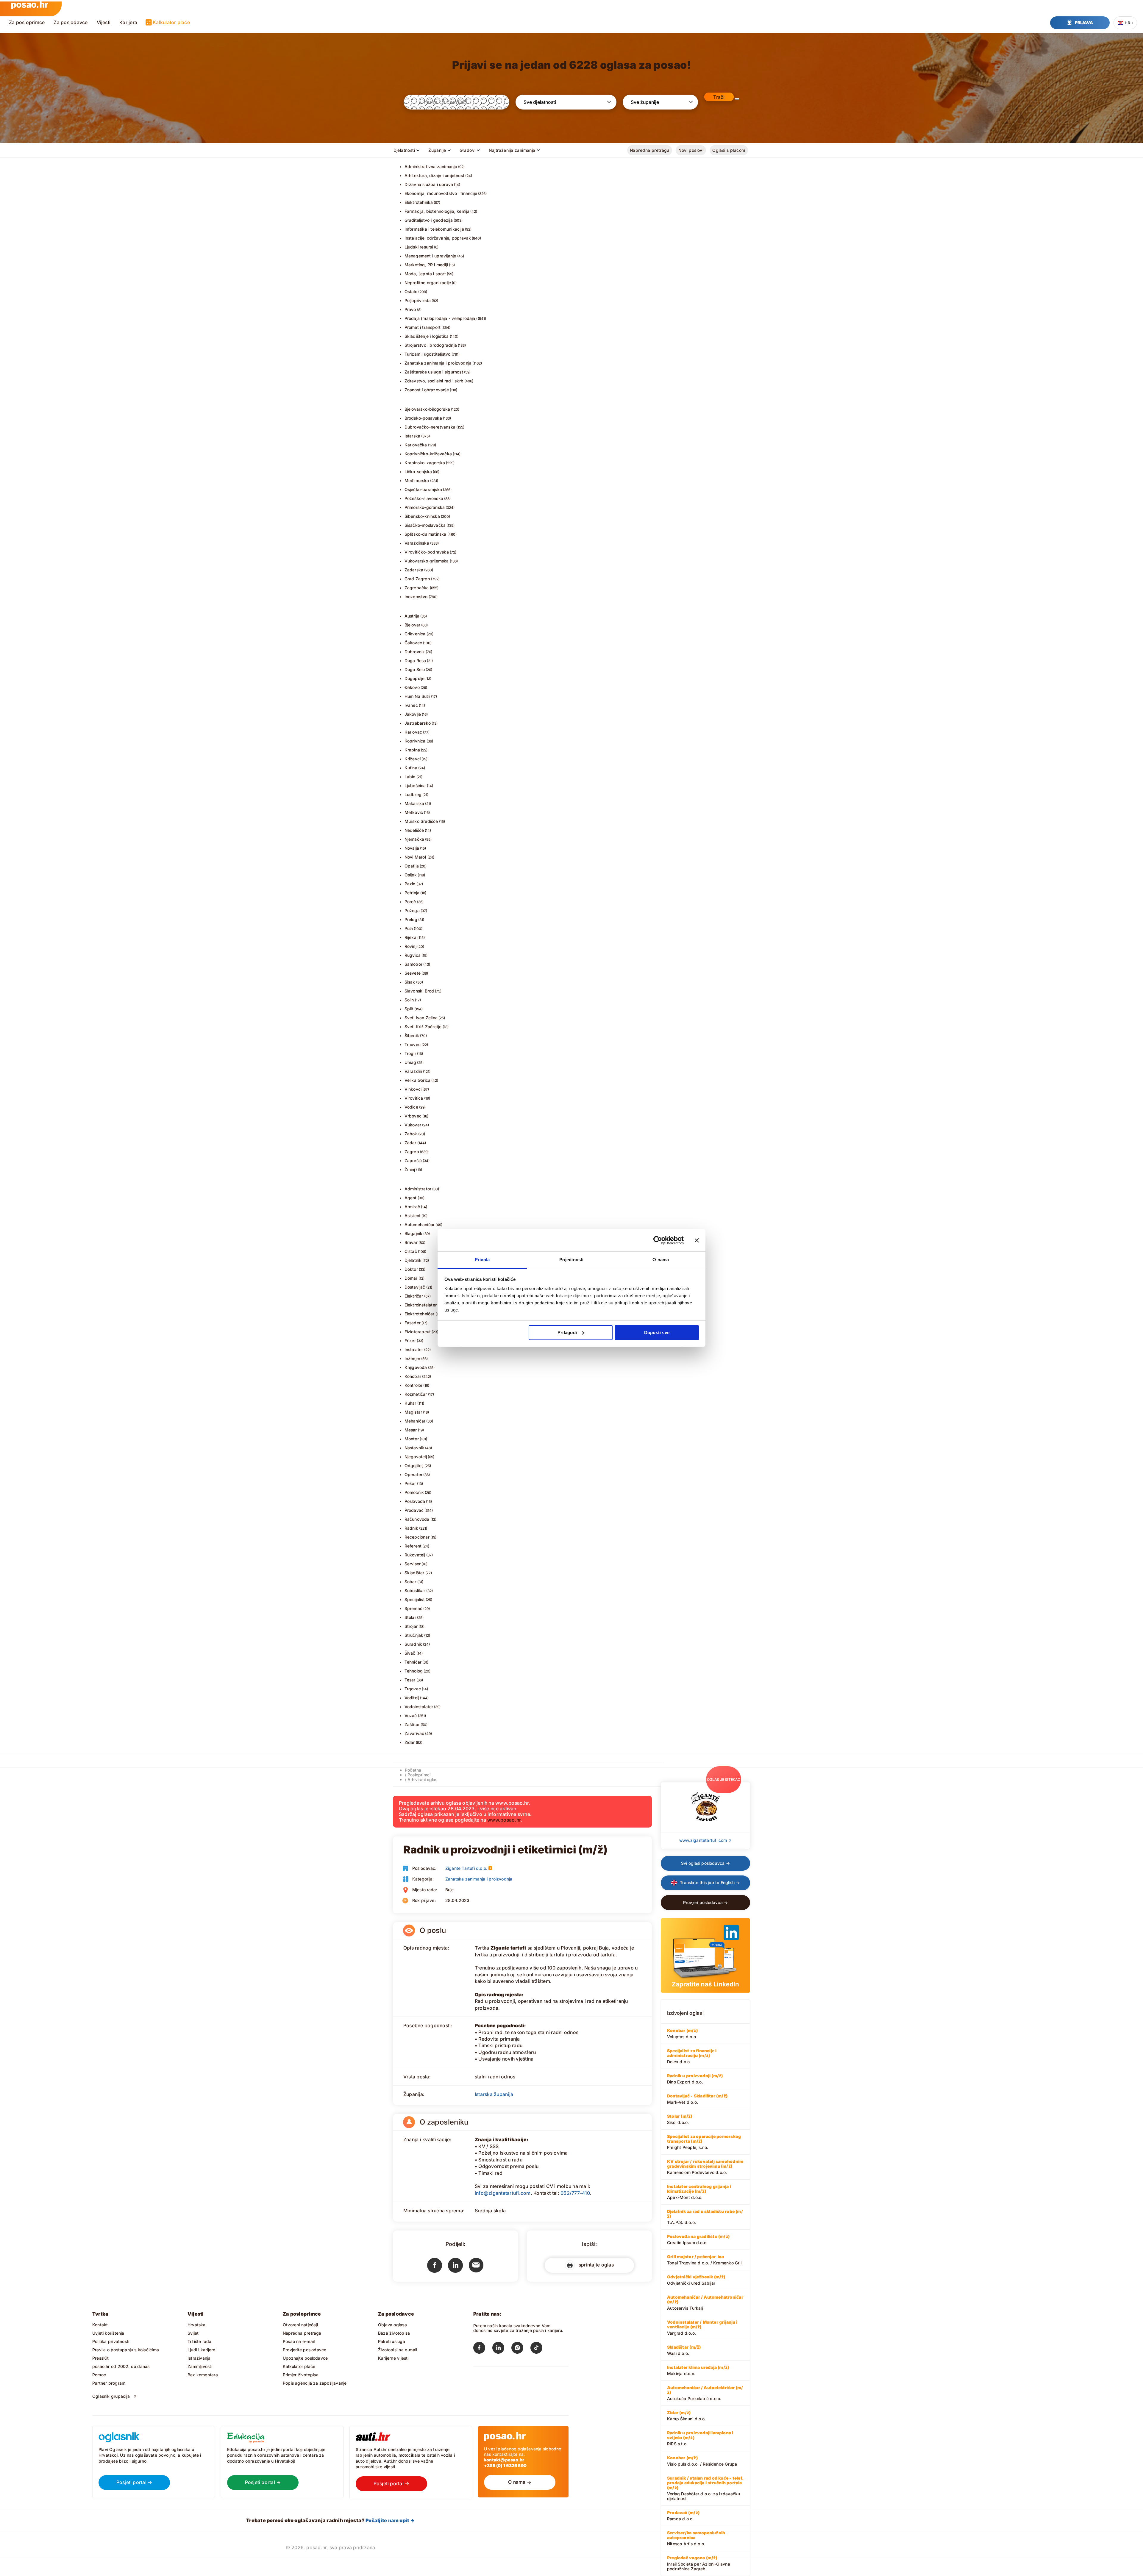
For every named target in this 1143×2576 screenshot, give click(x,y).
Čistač (411, 1251)
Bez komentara (203, 2375)
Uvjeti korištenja (108, 2333)
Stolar (410, 1617)
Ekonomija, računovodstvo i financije (441, 193)
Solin (409, 1000)
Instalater (414, 1349)
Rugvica (413, 955)
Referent (413, 1546)
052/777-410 (575, 2193)
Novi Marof (416, 857)
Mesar (411, 1430)
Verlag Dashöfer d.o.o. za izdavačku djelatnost (705, 2488)
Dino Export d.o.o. (695, 2079)
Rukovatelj (415, 1555)
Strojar (411, 1626)
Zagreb (412, 1152)
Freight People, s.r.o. (704, 2142)
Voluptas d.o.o (682, 2033)
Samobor (413, 964)
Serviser (413, 1564)
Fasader (413, 1323)
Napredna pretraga (650, 150)
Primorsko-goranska (425, 507)
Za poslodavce (71, 22)
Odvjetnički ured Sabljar (696, 2280)
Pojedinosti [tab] (571, 1260)
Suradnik (413, 1644)
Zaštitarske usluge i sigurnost (434, 372)
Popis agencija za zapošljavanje (315, 2383)
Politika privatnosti (111, 2341)
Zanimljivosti (200, 2366)
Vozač (411, 1715)
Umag (410, 1062)
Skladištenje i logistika (427, 336)
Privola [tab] (482, 1260)
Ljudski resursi (419, 247)
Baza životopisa (394, 2333)
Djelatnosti (404, 150)
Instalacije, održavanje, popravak (438, 238)
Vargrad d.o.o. (702, 2328)
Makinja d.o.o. (698, 2370)
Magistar (413, 1412)
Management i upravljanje (430, 256)
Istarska (413, 436)
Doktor (411, 1269)
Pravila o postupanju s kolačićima (126, 2350)
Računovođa (417, 1519)
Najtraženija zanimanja (512, 150)
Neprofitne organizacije (428, 283)
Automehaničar (420, 1224)
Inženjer (413, 1358)
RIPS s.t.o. (700, 2438)
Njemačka (414, 839)
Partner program (109, 2383)
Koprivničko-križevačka (428, 454)
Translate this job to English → (709, 1882)
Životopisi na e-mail (398, 2350)
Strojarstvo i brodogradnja (431, 345)
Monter (412, 1439)
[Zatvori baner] (697, 1240)
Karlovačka (416, 445)
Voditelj (412, 1698)
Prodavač (414, 1510)
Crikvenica (415, 634)
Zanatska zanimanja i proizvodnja (438, 363)
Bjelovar (413, 625)
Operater (414, 1474)
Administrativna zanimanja (431, 167)
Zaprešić (413, 1160)
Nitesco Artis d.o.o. (696, 2538)
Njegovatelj (416, 1457)
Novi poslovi (691, 150)
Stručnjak (414, 1635)
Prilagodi (567, 1332)
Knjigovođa (416, 1367)
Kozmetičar (416, 1394)
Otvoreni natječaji (300, 2325)
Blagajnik (414, 1233)
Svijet (193, 2333)
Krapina (412, 750)
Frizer (410, 1341)
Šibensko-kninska (422, 516)
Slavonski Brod (419, 991)
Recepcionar (417, 1537)
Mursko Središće (421, 821)
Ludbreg (413, 794)
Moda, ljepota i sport (425, 274)
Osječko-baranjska (423, 489)
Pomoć (99, 2375)
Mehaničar (415, 1421)
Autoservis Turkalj (705, 2303)
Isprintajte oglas (594, 2265)
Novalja (412, 848)
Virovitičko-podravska (427, 552)
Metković (414, 812)
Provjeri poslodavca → (705, 1902)
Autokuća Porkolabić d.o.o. (705, 2393)
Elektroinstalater (421, 1305)
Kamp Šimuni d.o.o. (687, 2416)
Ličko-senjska (418, 472)
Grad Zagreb (417, 579)
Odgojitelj (414, 1466)
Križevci (413, 759)
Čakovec (413, 643)
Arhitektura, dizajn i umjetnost (435, 175)
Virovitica (414, 1098)
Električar (414, 1296)
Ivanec (411, 705)
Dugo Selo (415, 669)
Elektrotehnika (419, 202)
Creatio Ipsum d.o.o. (698, 2239)
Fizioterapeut (418, 1332)
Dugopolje (415, 678)
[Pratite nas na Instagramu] (521, 2349)
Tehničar (413, 1662)
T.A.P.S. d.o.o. (705, 2217)
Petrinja (412, 893)
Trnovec (413, 1044)
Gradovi (468, 150)
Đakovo (412, 687)
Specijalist (415, 1599)
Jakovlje (413, 714)
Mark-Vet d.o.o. (697, 2099)
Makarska (414, 803)
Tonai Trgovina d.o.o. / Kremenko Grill (705, 2260)
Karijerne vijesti (393, 2358)
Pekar (410, 1483)
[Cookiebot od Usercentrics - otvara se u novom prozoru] (658, 1240)
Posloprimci (419, 1775)
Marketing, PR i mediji (426, 265)
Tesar (410, 1680)
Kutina (411, 768)
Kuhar (410, 1403)
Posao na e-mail (299, 2341)
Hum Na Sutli (417, 696)
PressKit (101, 2358)
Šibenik (412, 1035)
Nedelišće (414, 830)
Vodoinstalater (419, 1707)
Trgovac (413, 1689)
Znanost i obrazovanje (427, 390)
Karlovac (413, 732)
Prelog (411, 919)
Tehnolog (414, 1671)
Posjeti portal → (134, 2482)
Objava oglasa (392, 2325)
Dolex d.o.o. (692, 2056)
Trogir (410, 1053)
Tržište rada (200, 2341)
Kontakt (100, 2325)
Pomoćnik (414, 1492)
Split (409, 1009)
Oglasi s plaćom (729, 150)
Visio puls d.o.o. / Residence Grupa (702, 2461)
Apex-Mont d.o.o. (699, 2192)
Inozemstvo (416, 597)
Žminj (410, 1169)
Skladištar (414, 1573)
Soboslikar (415, 1591)
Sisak (410, 982)
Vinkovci (413, 1089)
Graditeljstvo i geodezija (429, 220)
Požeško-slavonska (424, 498)
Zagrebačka (417, 588)
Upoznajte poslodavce (305, 2358)
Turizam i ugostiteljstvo (428, 354)
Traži (719, 97)
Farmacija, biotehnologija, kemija (437, 211)
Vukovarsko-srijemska (427, 561)
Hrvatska (197, 2325)
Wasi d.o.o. (684, 2350)
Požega (412, 910)
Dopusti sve (657, 1332)
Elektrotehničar (420, 1314)
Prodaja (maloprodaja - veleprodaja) (441, 318)
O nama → (520, 2482)
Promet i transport (423, 327)
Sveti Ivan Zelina (421, 1018)
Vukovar (413, 1125)
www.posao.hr (504, 1820)
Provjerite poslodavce (305, 2350)
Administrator (418, 1189)
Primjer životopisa (301, 2375)
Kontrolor (414, 1385)
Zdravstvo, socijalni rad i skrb (434, 381)
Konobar (413, 1376)
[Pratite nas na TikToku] (540, 2349)
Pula (409, 928)
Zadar (410, 1143)
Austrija (412, 616)
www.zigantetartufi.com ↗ (705, 1840)
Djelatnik (413, 1260)
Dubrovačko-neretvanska (430, 427)
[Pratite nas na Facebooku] (483, 2349)
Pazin (410, 884)
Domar (411, 1278)
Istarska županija (494, 2094)
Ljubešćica (415, 786)
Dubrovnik (415, 652)
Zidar (410, 1742)
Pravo (410, 309)
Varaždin (413, 1071)
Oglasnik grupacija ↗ (115, 2396)
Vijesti (104, 22)
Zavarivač (414, 1733)
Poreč (410, 902)
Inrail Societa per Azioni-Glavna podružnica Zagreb (699, 2563)
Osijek (411, 875)
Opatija (412, 866)
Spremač (413, 1608)
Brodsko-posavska (423, 418)
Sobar (410, 1582)
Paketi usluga (392, 2341)
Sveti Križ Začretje (423, 1027)
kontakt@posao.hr (504, 2460)
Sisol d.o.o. (680, 2119)
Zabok (411, 1134)
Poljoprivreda (418, 300)
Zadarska (414, 570)
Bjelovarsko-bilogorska (427, 409)
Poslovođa (415, 1501)
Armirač (412, 1207)
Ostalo (411, 291)
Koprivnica (415, 741)
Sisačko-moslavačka (425, 525)
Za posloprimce (27, 22)
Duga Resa (415, 661)
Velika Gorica (418, 1080)
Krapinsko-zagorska (425, 463)
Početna (413, 1770)
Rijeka (410, 937)
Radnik (411, 1528)
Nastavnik (414, 1448)
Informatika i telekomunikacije (434, 229)
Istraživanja (199, 2358)
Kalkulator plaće (171, 22)
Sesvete (413, 973)
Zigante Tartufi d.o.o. (466, 1868)
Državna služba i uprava (429, 184)
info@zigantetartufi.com (503, 2193)
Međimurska (417, 480)
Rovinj (410, 946)
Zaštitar (412, 1724)
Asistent (413, 1216)
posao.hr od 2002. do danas (121, 2366)
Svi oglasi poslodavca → (705, 1863)
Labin (410, 777)
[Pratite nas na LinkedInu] (502, 2349)
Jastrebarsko (418, 723)
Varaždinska (417, 543)
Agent (411, 1198)
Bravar (411, 1242)
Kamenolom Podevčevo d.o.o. (705, 2167)
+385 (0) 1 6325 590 (505, 2465)
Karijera (128, 22)
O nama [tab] (661, 1260)
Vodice (411, 1107)
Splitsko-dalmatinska (425, 534)
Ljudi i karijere (201, 2350)
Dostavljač (415, 1287)
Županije (437, 150)
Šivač (410, 1653)
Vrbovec (413, 1116)
